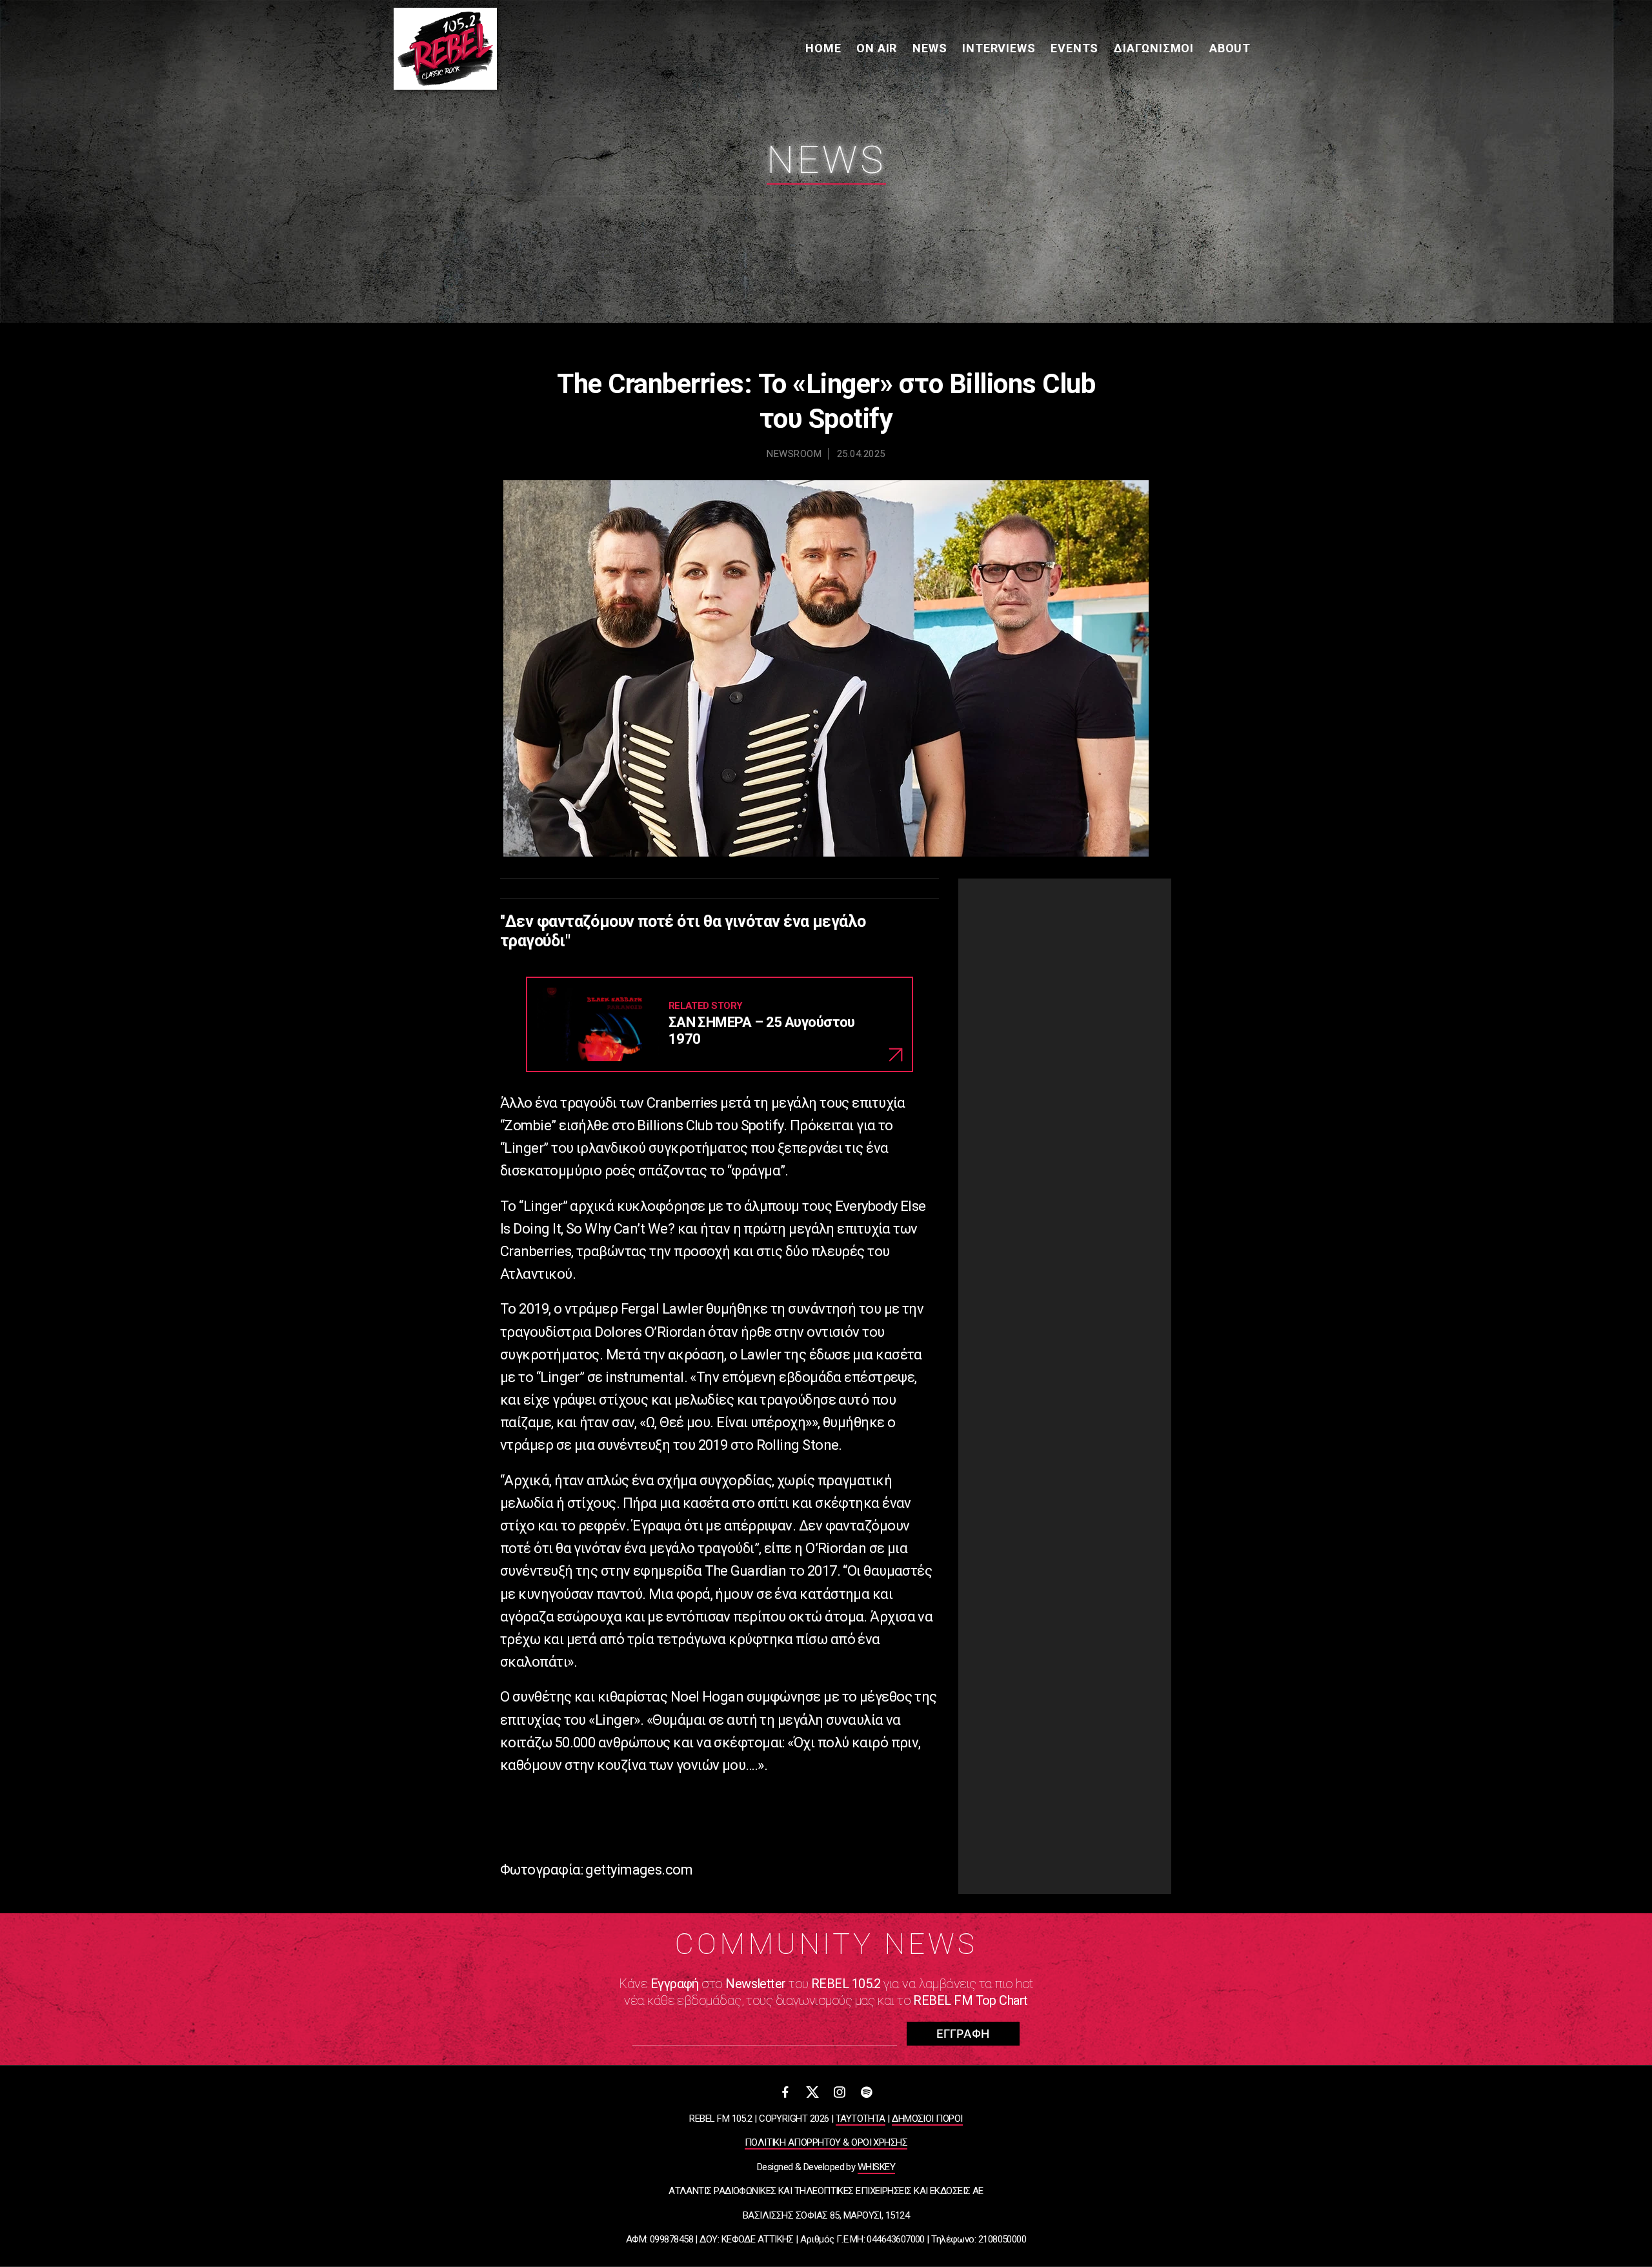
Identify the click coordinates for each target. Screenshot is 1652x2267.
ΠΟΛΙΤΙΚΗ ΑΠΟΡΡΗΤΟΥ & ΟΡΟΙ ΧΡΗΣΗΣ (826, 2142)
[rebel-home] (445, 49)
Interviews (999, 48)
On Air (877, 48)
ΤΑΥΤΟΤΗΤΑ (861, 2119)
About (1230, 48)
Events (1074, 48)
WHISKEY (876, 2167)
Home (823, 48)
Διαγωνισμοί (1154, 48)
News (930, 48)
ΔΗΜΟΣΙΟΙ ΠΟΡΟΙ (927, 2119)
